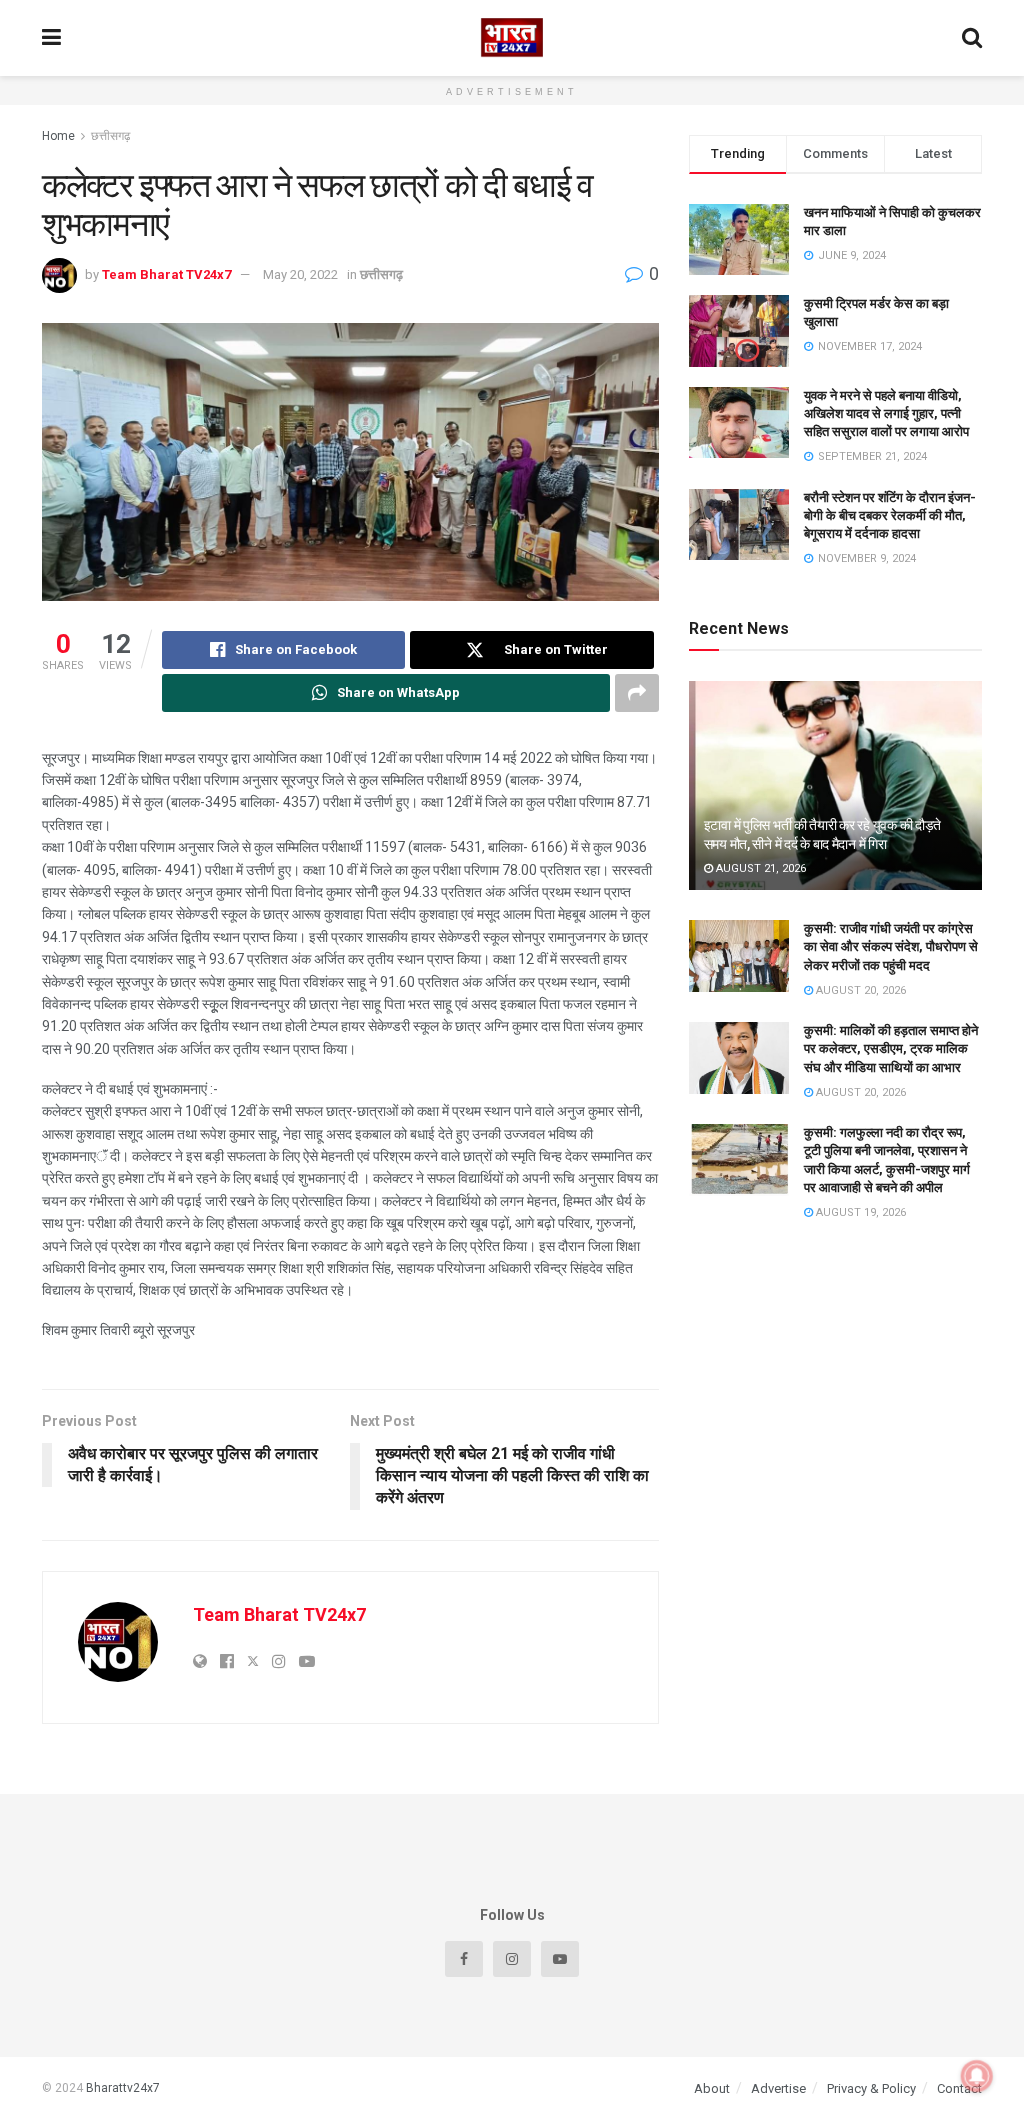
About (712, 2088)
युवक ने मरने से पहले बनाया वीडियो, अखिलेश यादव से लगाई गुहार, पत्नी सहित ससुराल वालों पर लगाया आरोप (886, 413)
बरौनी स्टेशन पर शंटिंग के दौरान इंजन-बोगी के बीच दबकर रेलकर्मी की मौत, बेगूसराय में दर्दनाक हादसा (890, 515)
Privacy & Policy (871, 2088)
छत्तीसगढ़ (110, 136)
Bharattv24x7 (123, 2088)
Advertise (778, 2088)
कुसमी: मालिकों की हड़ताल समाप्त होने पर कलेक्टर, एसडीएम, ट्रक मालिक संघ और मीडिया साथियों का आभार (891, 1048)
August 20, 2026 (859, 990)
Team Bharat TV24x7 (166, 274)
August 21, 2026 (759, 868)
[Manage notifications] (977, 2076)
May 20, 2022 (300, 274)
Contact (959, 2088)
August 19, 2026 (859, 1212)
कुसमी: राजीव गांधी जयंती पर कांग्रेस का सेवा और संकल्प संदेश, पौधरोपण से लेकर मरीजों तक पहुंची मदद (891, 946)
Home (58, 136)
